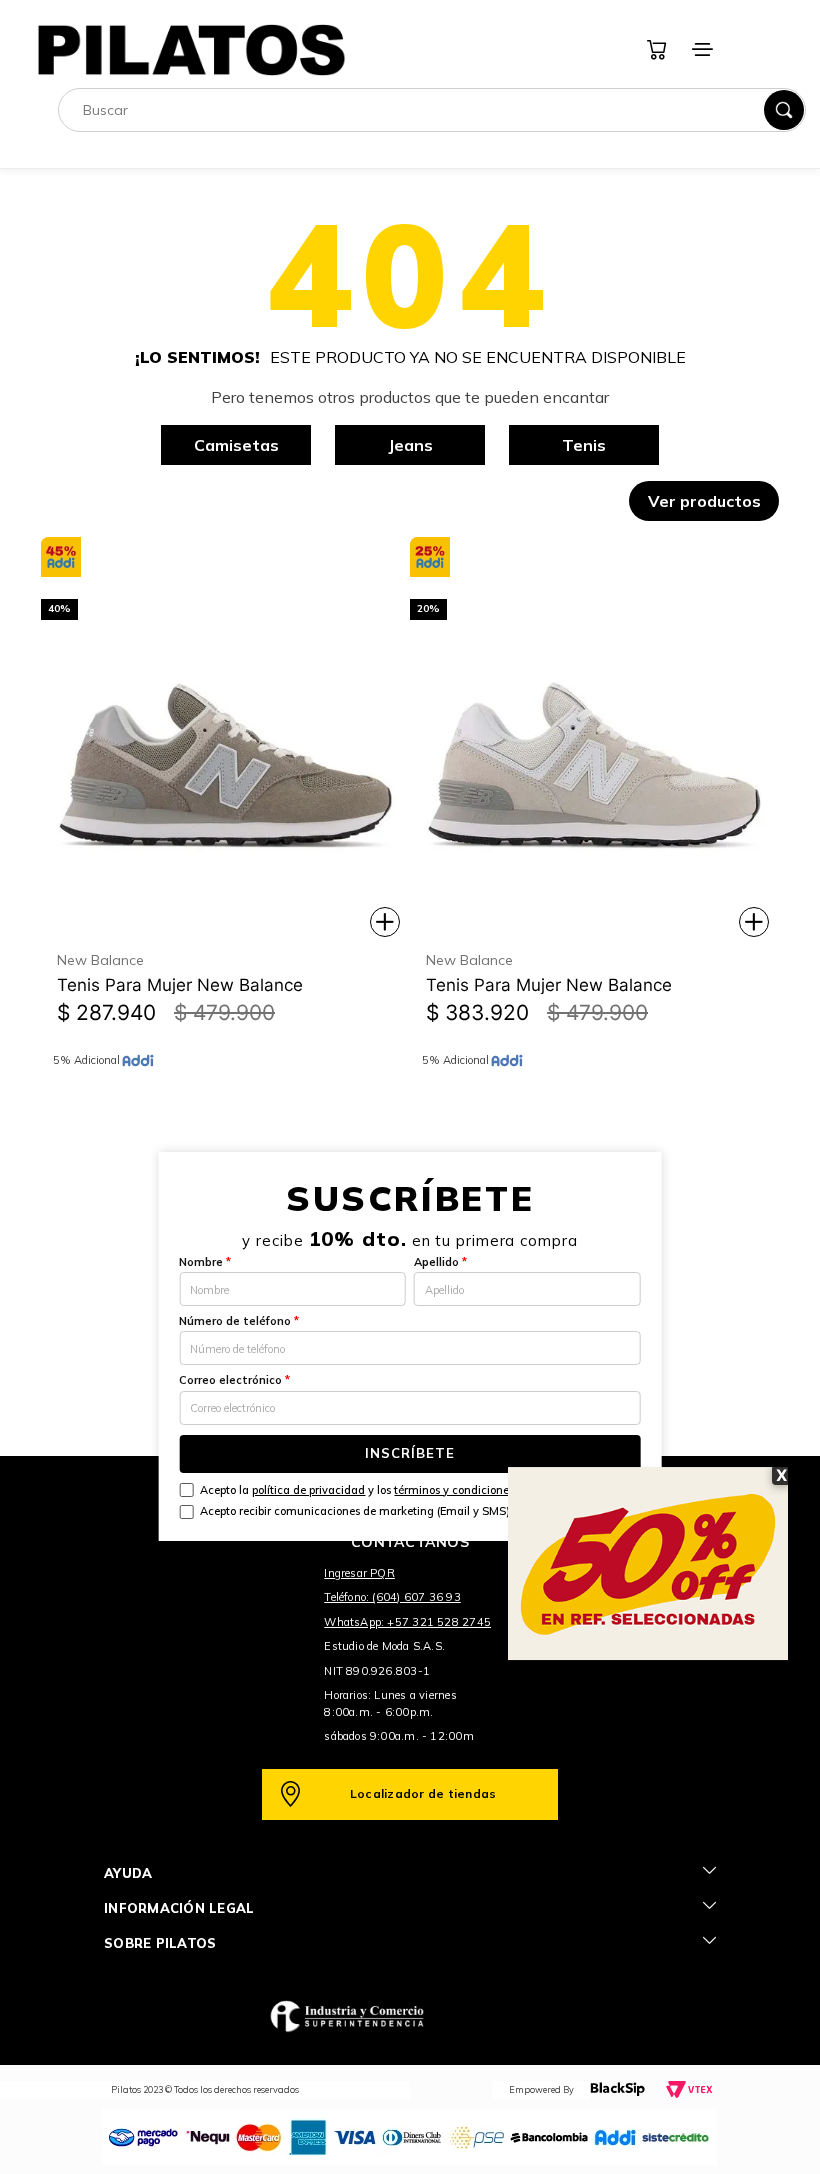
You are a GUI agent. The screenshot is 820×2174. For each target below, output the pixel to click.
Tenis (584, 445)
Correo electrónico (234, 1380)
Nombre (205, 1262)
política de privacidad (308, 1490)
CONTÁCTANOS (410, 1542)
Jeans (410, 445)
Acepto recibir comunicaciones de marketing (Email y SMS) (355, 1511)
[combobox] (432, 110)
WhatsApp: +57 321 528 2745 (407, 1622)
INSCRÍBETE (410, 1453)
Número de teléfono (239, 1321)
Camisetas (236, 445)
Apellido (440, 1262)
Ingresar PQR (359, 1573)
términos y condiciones (454, 1490)
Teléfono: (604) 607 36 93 (392, 1597)
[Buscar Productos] (784, 110)
